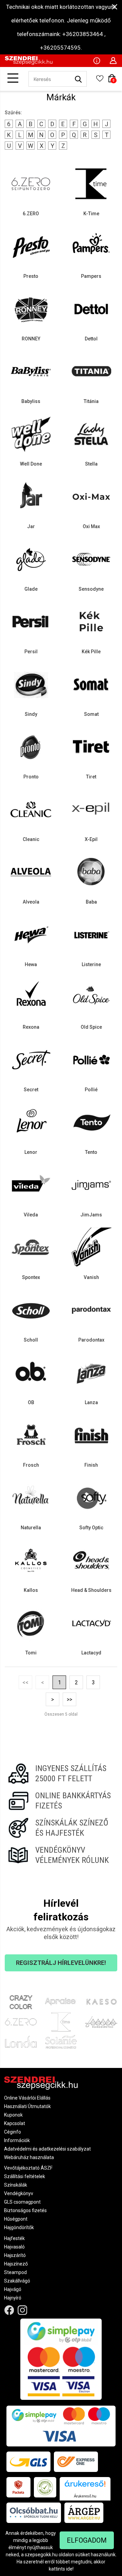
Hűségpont (16, 2219)
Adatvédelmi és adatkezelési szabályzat (47, 2149)
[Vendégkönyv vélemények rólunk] (61, 1855)
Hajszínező (16, 2264)
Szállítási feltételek (25, 2176)
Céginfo (13, 2132)
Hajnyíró (13, 2298)
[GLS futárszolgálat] (28, 2462)
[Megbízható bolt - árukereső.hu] (45, 2487)
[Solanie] (61, 2042)
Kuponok (13, 2115)
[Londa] (21, 2042)
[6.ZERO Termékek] (21, 2022)
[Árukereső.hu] (85, 2486)
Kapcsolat (15, 2123)
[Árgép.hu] (84, 2513)
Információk (17, 2140)
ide (69, 2569)
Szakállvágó (17, 2281)
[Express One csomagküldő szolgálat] (76, 2462)
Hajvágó (13, 2289)
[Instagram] (23, 2310)
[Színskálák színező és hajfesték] (61, 1828)
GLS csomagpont (22, 2202)
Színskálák (16, 2185)
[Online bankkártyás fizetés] (61, 1801)
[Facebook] (9, 2310)
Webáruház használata (29, 2157)
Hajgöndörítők (19, 2227)
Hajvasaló (14, 2247)
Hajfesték (14, 2238)
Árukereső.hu (85, 2496)
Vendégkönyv (19, 2193)
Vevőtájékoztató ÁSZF (28, 2168)
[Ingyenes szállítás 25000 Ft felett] (61, 1773)
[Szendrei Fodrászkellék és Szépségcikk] (29, 63)
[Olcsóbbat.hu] (34, 2513)
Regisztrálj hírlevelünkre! (61, 1963)
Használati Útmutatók (27, 2106)
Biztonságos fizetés (25, 2210)
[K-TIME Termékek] (61, 2022)
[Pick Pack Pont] (18, 2487)
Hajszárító (15, 2255)
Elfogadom (87, 2540)
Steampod (15, 2272)
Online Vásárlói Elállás (27, 2098)
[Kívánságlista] (100, 81)
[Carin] (101, 2022)
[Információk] (97, 60)
